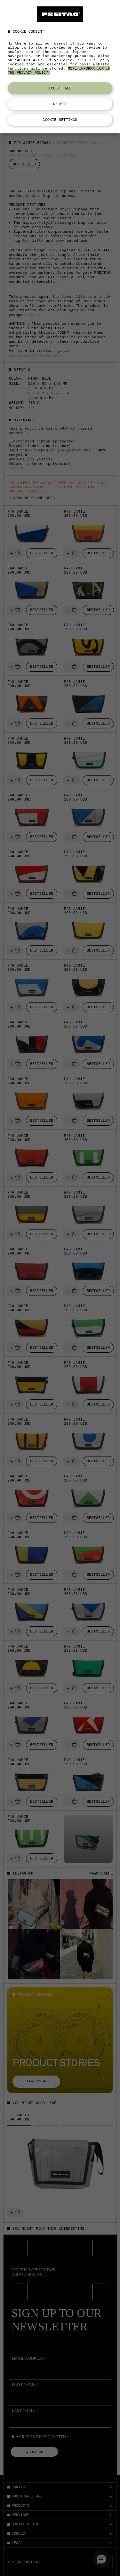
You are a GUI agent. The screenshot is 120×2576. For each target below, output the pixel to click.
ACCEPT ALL (60, 88)
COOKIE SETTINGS (60, 120)
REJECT (60, 104)
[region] (60, 67)
